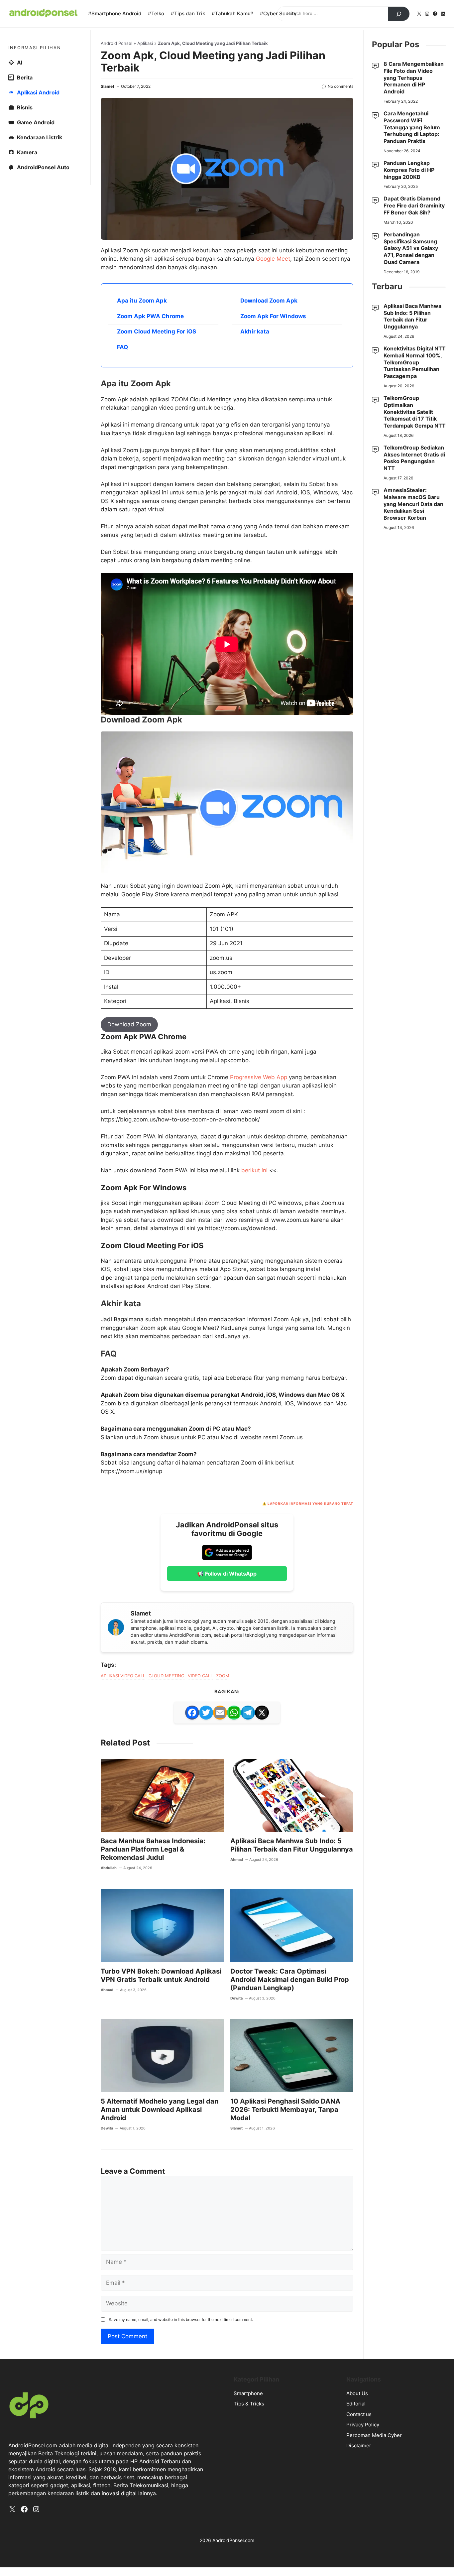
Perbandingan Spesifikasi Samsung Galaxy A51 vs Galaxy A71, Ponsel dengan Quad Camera (411, 248)
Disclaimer (359, 2446)
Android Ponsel (116, 43)
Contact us (359, 2414)
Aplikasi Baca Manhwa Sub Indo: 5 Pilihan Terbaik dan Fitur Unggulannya (292, 1845)
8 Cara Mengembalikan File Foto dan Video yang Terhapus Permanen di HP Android (414, 78)
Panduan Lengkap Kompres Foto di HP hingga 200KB (409, 170)
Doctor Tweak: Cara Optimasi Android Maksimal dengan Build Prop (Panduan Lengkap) (290, 1980)
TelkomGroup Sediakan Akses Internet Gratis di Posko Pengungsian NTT (414, 458)
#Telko (156, 13)
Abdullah (109, 1868)
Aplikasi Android (38, 92)
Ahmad (237, 1860)
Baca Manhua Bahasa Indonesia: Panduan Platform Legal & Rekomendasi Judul (153, 1849)
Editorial (356, 2404)
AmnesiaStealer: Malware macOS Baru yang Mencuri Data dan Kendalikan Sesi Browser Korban (413, 504)
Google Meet (273, 259)
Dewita (236, 1998)
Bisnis (25, 107)
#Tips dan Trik (188, 13)
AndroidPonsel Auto (43, 167)
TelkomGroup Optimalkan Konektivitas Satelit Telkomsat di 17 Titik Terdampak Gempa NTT (415, 412)
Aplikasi (145, 43)
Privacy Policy (363, 2425)
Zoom (223, 1676)
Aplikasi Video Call (123, 1676)
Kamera (27, 152)
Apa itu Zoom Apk (142, 301)
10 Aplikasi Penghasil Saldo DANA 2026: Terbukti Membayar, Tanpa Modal (285, 2110)
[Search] (399, 14)
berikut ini (255, 1170)
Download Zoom (129, 1024)
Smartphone (248, 2393)
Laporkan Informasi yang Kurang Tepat (310, 1503)
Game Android (36, 122)
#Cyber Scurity (278, 13)
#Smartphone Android (115, 13)
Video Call (200, 1676)
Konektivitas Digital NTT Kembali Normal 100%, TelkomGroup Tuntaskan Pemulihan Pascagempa (415, 362)
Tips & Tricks (249, 2404)
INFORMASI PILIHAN (35, 48)
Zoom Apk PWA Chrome (150, 316)
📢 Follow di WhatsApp (227, 1574)
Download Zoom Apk (269, 301)
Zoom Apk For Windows (273, 316)
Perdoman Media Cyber (374, 2435)
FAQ (122, 347)
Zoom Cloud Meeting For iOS (157, 331)
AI (20, 63)
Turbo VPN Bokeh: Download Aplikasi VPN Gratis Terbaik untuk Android (161, 1975)
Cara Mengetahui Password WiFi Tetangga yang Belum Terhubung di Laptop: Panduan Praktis (412, 127)
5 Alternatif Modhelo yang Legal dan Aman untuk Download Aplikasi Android (160, 2110)
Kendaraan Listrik (40, 137)
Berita (25, 77)
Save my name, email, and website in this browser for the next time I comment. (181, 2319)
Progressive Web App (259, 1077)
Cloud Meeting (167, 1676)
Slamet (108, 86)
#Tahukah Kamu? (232, 13)
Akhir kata (255, 331)
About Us (357, 2393)
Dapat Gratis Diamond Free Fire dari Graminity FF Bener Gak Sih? (414, 205)
